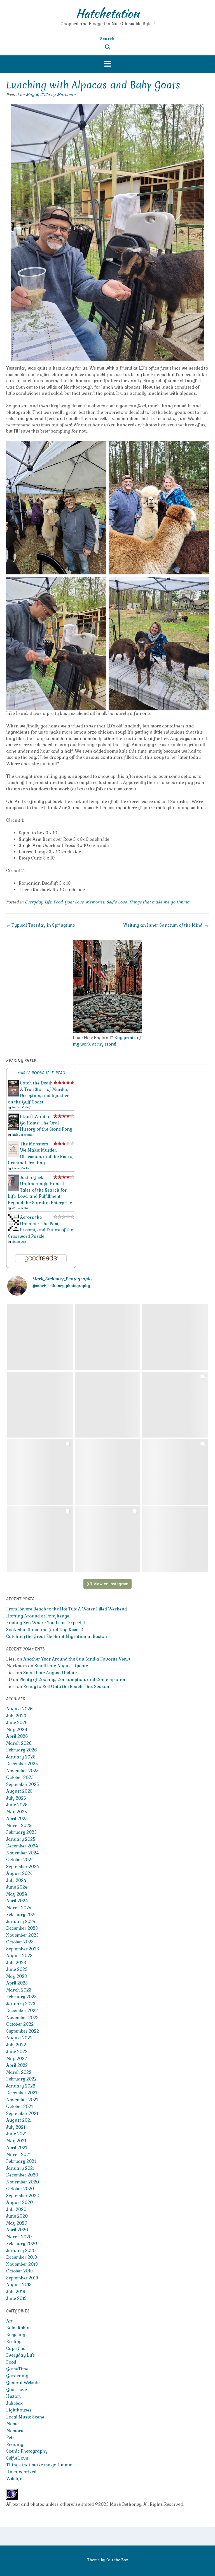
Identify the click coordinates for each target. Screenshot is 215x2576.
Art (9, 2321)
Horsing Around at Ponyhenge (38, 1616)
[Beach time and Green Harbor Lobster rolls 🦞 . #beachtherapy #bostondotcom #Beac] (40, 1472)
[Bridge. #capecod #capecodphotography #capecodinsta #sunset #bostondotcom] (40, 1405)
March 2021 (18, 2155)
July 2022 (16, 2045)
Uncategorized (21, 2472)
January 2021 (20, 2168)
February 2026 (22, 1750)
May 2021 (16, 2141)
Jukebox (14, 2403)
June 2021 (16, 2134)
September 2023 (23, 1949)
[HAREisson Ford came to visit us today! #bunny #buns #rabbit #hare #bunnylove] (108, 1539)
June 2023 (17, 1969)
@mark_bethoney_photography (61, 1286)
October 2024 (20, 1860)
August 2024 (19, 1873)
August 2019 (19, 2285)
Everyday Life (38, 902)
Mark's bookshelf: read (41, 1073)
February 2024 (21, 1914)
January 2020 (21, 2250)
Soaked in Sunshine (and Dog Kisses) (45, 1630)
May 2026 (17, 1730)
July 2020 (16, 2209)
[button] (107, 64)
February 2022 (21, 2079)
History (14, 2396)
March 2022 (19, 2072)
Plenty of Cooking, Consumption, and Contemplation (73, 1679)
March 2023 (19, 1990)
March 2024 (19, 1908)
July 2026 (16, 1716)
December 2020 (22, 2175)
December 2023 (22, 1928)
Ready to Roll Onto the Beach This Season (66, 1686)
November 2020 (23, 2182)
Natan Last (19, 1242)
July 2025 (16, 1798)
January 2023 (21, 2004)
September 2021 (22, 2113)
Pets (10, 2437)
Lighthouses (19, 2410)
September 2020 (23, 2196)
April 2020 (17, 2230)
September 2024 (23, 1867)
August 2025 (19, 1791)
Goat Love (74, 902)
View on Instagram (111, 1584)
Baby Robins (19, 2328)
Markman (66, 95)
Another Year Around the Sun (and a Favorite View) (77, 1659)
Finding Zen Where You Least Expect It (46, 1623)
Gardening (17, 2376)
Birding (14, 2341)
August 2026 (19, 1709)
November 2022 (22, 2017)
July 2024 (16, 1880)
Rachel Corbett (21, 1168)
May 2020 (17, 2223)
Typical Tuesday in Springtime (40, 925)
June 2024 (17, 1887)
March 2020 (19, 2237)
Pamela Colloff (21, 1107)
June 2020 (17, 2216)
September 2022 (23, 2031)
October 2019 (19, 2271)
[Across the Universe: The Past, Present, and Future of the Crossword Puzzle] (13, 1229)
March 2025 (19, 1825)
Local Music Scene (25, 2417)
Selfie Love (117, 902)
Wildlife (14, 2478)
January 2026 (21, 1757)
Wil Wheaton (21, 1208)
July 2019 (16, 2292)
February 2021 (21, 2161)
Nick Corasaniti (22, 1135)
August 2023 (19, 1956)
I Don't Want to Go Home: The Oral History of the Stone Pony (46, 1123)
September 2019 (22, 2278)
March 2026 (19, 1743)
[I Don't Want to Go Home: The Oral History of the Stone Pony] (13, 1129)
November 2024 (22, 1853)
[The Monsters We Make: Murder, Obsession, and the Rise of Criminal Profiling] (13, 1156)
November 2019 (22, 2264)
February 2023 (21, 1997)
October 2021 (19, 2106)
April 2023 (17, 1983)
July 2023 (16, 1963)
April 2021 (17, 2148)
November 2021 (22, 2100)
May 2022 (17, 2059)
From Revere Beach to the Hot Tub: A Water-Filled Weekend (66, 1609)
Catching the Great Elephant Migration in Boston (57, 1636)
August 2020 (19, 2202)
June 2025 (17, 1805)
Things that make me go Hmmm (160, 902)
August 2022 (19, 2038)
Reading (15, 2444)
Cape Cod (16, 2348)
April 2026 (17, 1736)
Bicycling (16, 2335)
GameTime (17, 2369)
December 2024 (22, 1846)
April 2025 (17, 1818)
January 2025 (21, 1839)
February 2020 (22, 2243)
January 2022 (21, 2086)
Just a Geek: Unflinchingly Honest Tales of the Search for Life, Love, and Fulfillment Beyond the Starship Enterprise (40, 1190)
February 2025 (21, 1832)
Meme (12, 2424)
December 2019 (22, 2257)
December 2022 (22, 2010)
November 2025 (22, 1771)
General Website (23, 2383)
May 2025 (17, 1812)
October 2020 (20, 2189)
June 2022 (17, 2052)
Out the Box (117, 2560)
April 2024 (17, 1901)
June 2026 (17, 1723)
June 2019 (16, 2298)
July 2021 (16, 2127)
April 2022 (17, 2065)
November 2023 (22, 1935)
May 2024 (17, 1894)
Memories (95, 902)
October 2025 (20, 1777)
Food (58, 902)
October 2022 (20, 2024)
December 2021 (22, 2093)
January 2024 (21, 1921)
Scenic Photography (27, 2451)
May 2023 (17, 1976)
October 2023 (20, 1942)
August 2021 (19, 2120)
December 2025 (22, 1764)
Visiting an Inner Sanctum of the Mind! (166, 925)
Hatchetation (107, 13)
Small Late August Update (61, 1666)
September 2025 (23, 1784)
